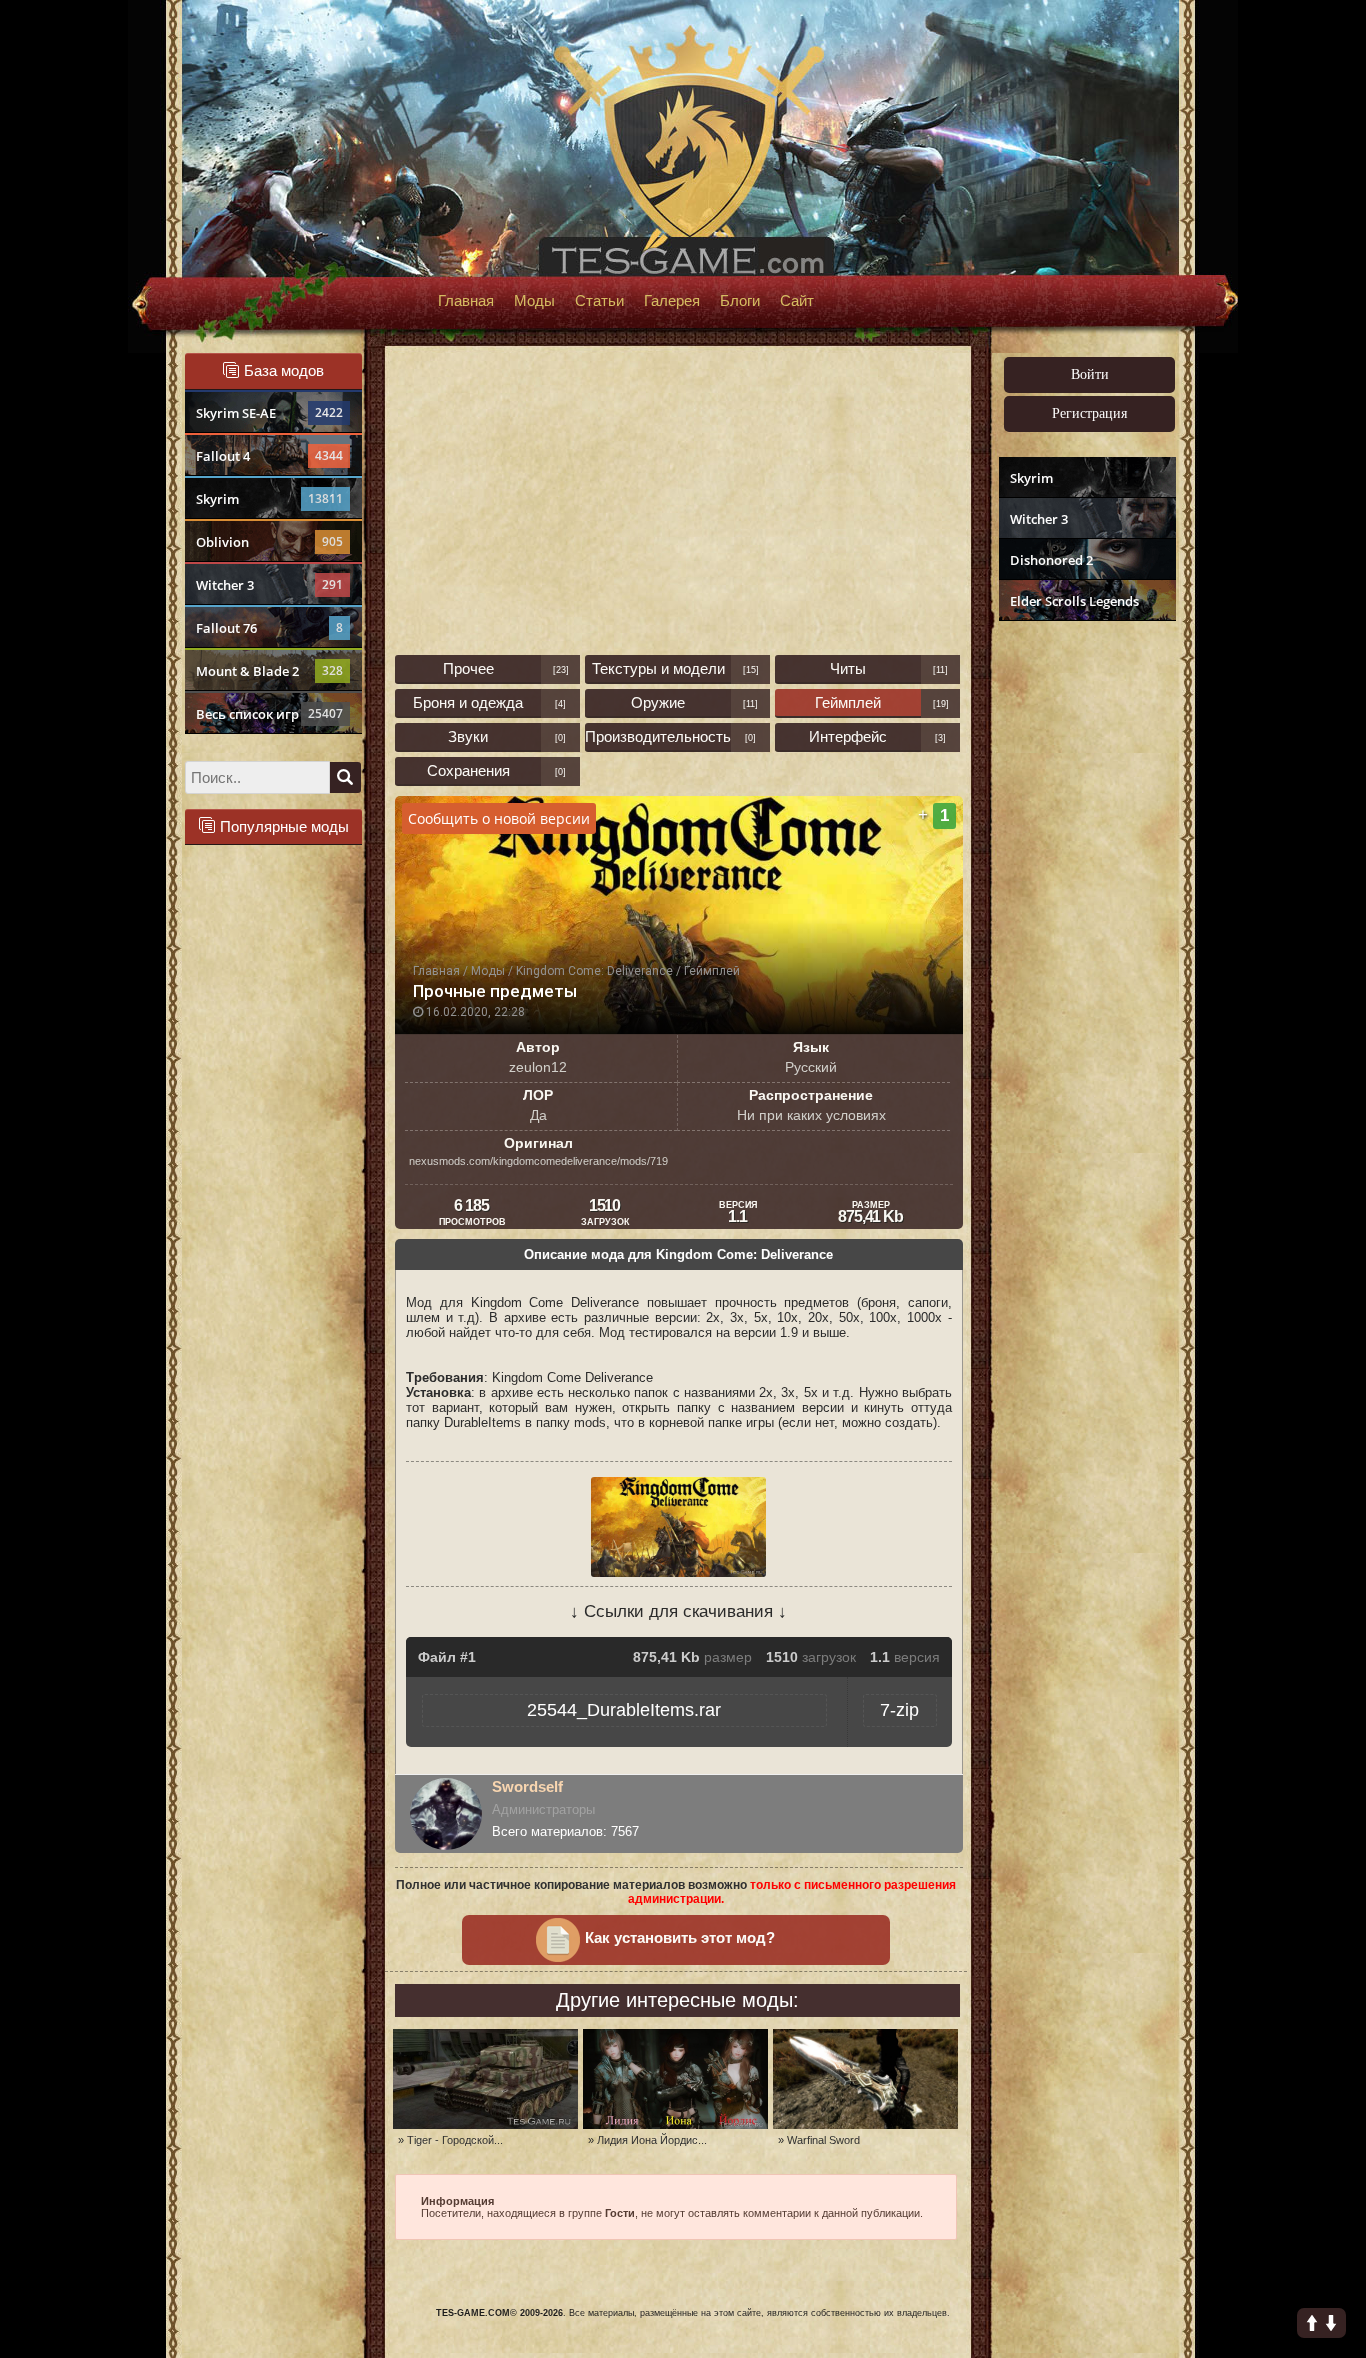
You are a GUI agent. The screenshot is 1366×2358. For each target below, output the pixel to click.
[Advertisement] (1085, 936)
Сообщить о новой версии (499, 818)
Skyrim (269, 499)
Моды (534, 301)
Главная (466, 301)
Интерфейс (848, 736)
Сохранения (468, 770)
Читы (848, 668)
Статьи (599, 301)
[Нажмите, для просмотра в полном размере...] (678, 1572)
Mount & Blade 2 (269, 671)
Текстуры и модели (658, 668)
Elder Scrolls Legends (1074, 601)
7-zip (899, 1710)
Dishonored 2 (1051, 560)
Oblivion (269, 542)
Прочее (468, 668)
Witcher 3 (269, 585)
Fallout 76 (269, 628)
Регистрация (1089, 413)
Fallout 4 (269, 456)
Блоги (740, 301)
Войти (1090, 374)
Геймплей (848, 702)
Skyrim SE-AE (269, 413)
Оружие (658, 702)
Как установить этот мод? (680, 1938)
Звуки (468, 736)
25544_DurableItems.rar (624, 1710)
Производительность (658, 736)
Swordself (527, 1786)
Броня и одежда (468, 702)
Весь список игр (269, 714)
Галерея (672, 301)
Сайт (797, 301)
